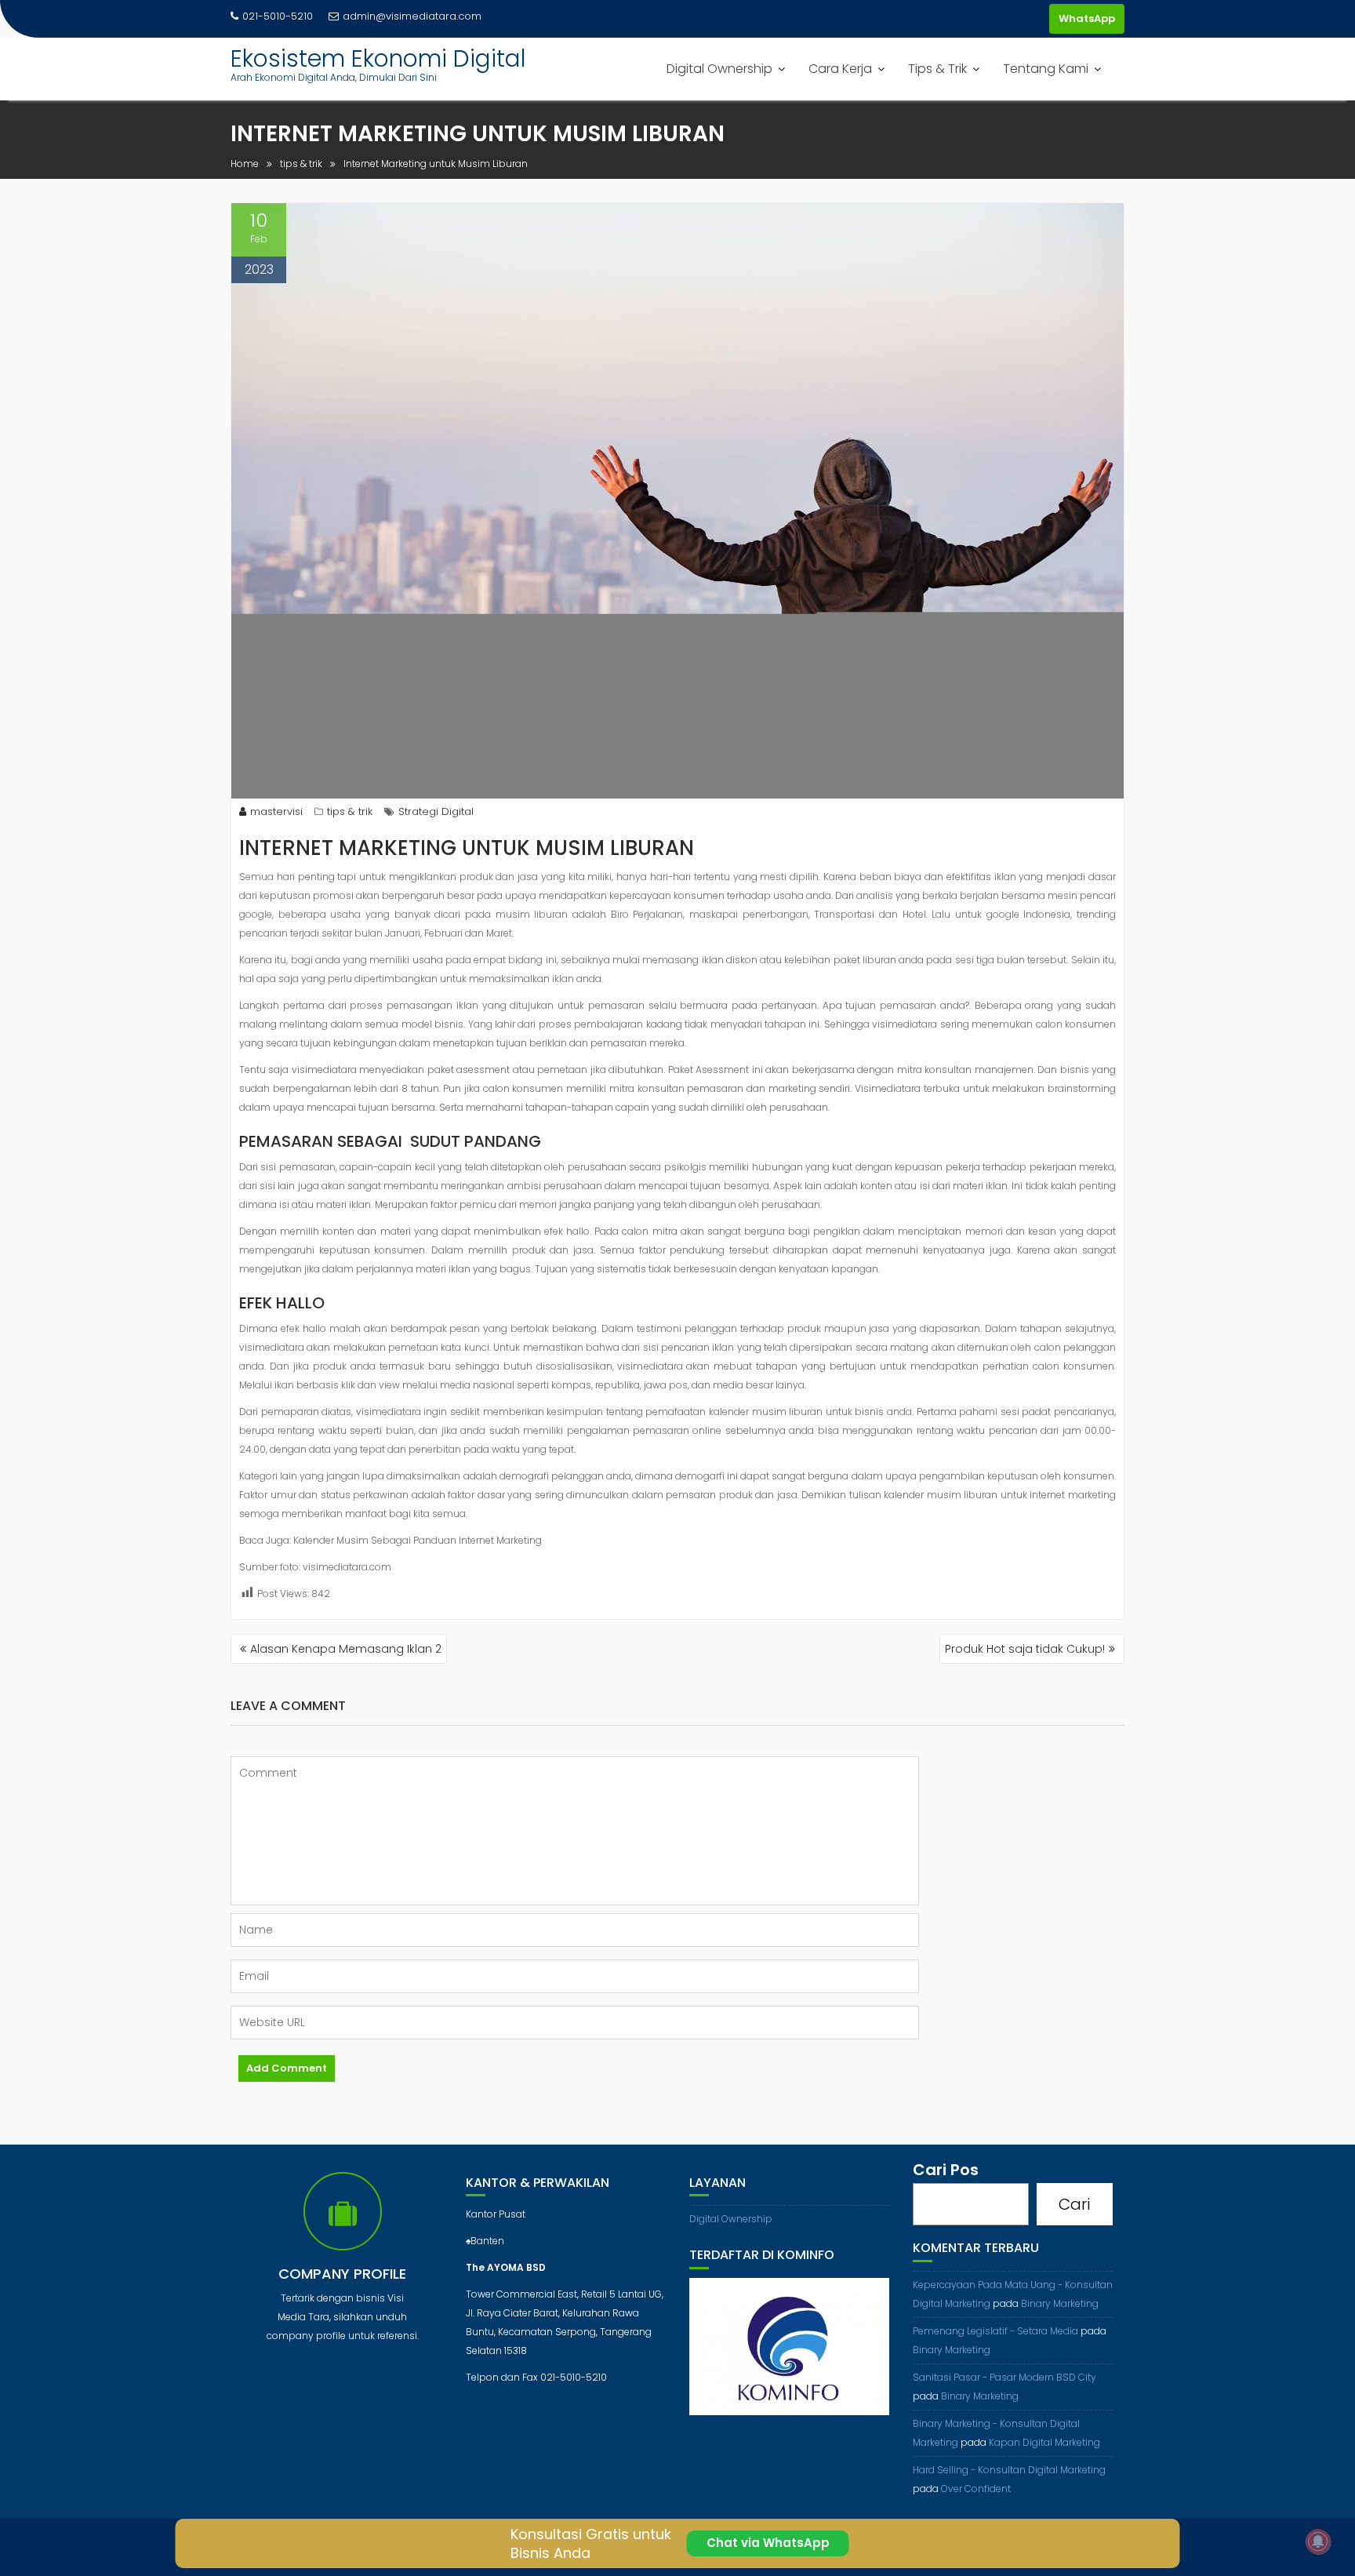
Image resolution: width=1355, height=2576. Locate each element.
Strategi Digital (436, 811)
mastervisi (276, 811)
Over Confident (976, 2489)
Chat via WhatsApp (768, 2543)
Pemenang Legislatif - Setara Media (995, 2331)
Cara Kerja (840, 69)
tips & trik (350, 811)
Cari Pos (946, 2170)
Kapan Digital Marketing (1044, 2442)
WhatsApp (1087, 18)
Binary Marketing (1060, 2303)
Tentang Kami (1046, 69)
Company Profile (342, 2274)
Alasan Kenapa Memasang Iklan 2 (346, 1649)
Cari (1074, 2204)
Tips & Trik (937, 69)
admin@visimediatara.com (412, 16)
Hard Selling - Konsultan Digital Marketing (1009, 2470)
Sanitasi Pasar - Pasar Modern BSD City (1004, 2377)
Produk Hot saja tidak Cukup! (1025, 1649)
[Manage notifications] (1318, 2541)
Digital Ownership (719, 69)
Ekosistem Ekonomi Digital (378, 58)
